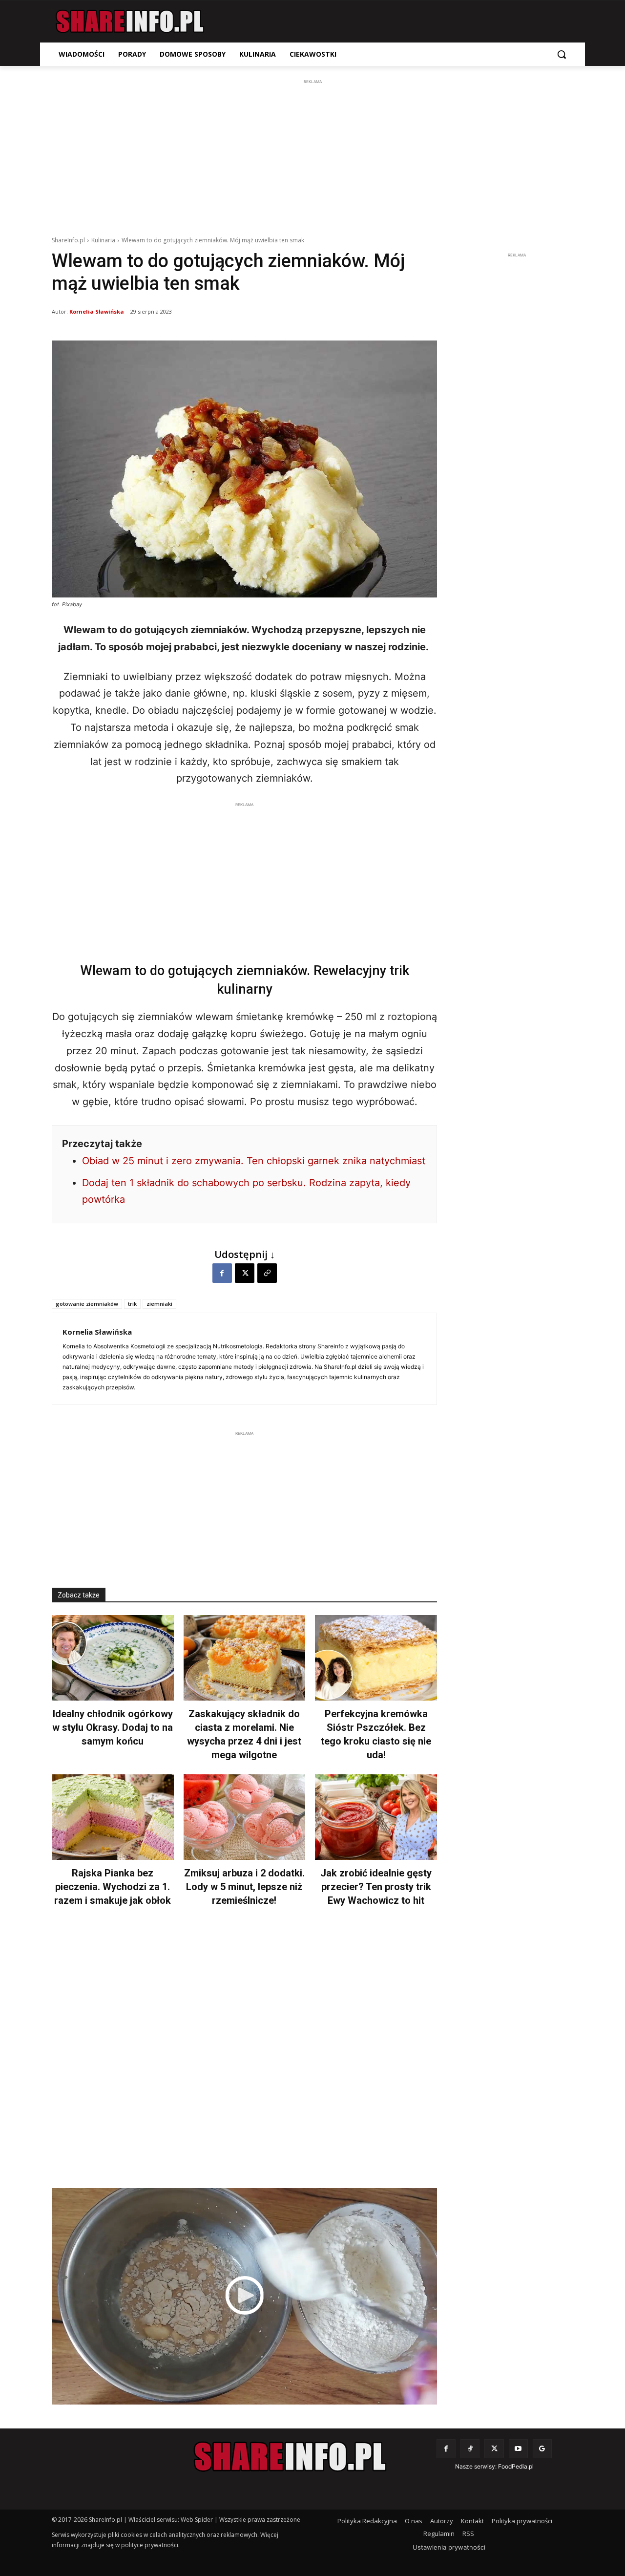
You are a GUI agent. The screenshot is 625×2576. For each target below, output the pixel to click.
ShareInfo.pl (68, 240)
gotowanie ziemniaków (87, 1304)
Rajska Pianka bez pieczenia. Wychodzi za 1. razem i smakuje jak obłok (113, 1887)
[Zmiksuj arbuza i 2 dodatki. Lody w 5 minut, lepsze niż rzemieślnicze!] (245, 1817)
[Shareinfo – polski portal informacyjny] (130, 21)
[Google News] (542, 2449)
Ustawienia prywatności (449, 2547)
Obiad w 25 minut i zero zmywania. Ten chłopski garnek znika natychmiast (254, 1161)
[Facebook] (222, 1273)
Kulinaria (103, 240)
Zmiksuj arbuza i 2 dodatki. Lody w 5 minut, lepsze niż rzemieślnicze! (244, 1887)
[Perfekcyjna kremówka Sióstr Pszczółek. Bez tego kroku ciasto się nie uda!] (376, 1658)
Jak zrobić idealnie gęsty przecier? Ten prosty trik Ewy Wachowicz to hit (376, 1887)
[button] (562, 54)
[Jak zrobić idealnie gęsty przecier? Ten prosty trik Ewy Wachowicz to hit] (376, 1817)
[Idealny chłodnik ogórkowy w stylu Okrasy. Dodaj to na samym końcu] (113, 1658)
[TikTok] (470, 2449)
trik (132, 1304)
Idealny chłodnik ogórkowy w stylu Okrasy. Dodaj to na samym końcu (113, 1727)
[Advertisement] (312, 155)
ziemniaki (159, 1304)
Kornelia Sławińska (97, 311)
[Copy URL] (267, 1273)
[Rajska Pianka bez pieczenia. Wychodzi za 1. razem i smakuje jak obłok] (113, 1817)
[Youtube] (518, 2449)
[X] (245, 1273)
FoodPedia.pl (516, 2466)
